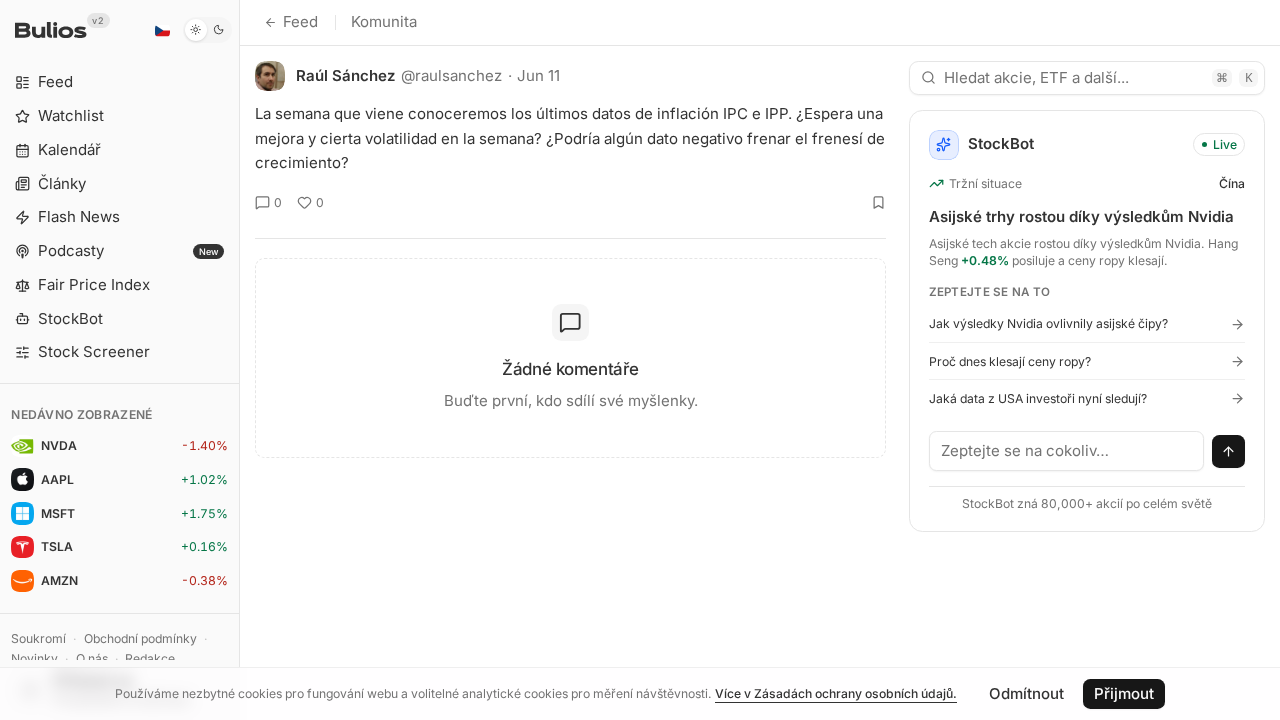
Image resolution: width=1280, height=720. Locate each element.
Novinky (34, 658)
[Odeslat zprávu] (1229, 452)
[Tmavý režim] (207, 30)
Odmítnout (1026, 693)
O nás (92, 658)
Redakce (150, 658)
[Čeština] (162, 30)
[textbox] (1067, 451)
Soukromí (38, 638)
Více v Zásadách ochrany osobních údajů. (836, 693)
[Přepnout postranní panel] (239, 360)
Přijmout (1124, 693)
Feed (300, 21)
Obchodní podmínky (140, 638)
